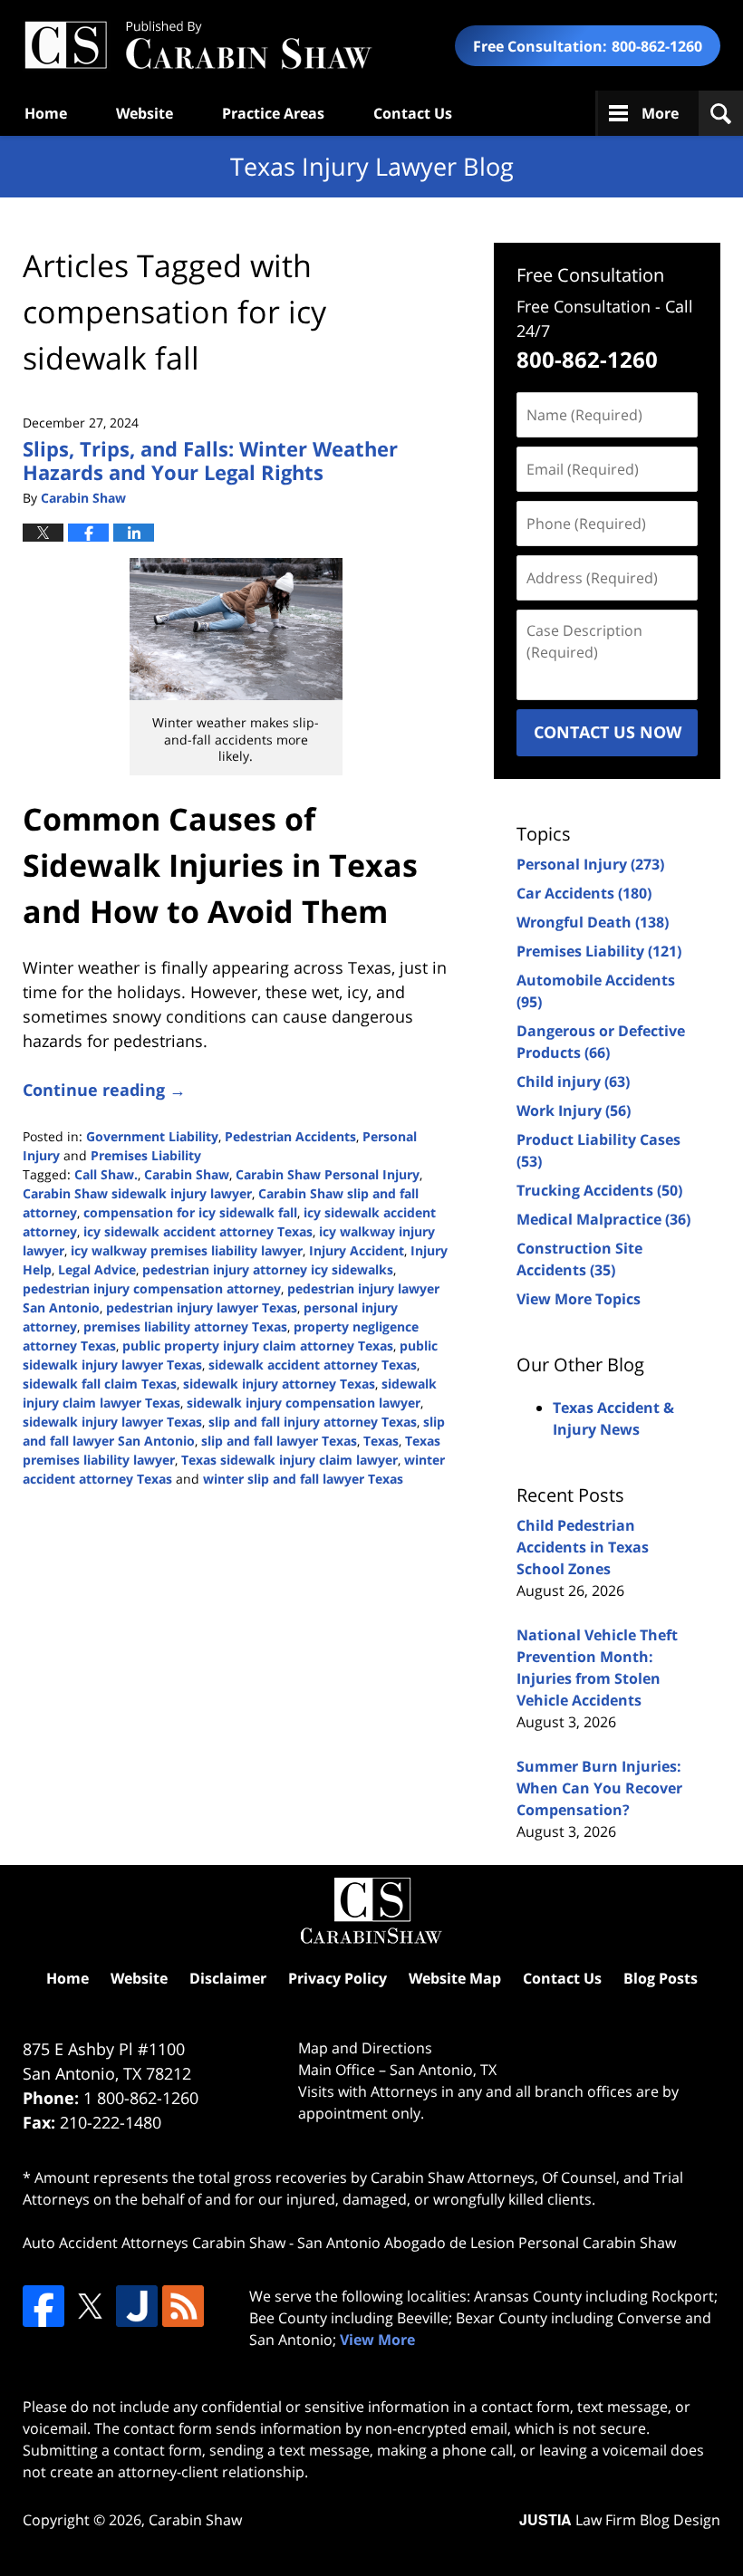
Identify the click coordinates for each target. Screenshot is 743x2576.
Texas (381, 1441)
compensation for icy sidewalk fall (190, 1212)
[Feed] (183, 2306)
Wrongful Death (593, 922)
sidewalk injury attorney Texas (279, 1384)
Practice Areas (273, 113)
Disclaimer (228, 1978)
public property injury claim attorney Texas (258, 1346)
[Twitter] (90, 2306)
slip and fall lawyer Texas (279, 1441)
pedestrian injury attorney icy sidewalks (268, 1269)
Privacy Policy (338, 1978)
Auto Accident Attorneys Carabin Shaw (154, 2243)
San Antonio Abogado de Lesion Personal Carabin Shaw (487, 2243)
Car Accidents (584, 893)
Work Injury (574, 1110)
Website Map (455, 1978)
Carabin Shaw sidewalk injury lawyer (137, 1193)
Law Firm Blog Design (620, 2520)
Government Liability (152, 1136)
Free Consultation (590, 275)
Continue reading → (104, 1090)
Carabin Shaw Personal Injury (328, 1174)
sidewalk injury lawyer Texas (112, 1422)
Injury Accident (357, 1250)
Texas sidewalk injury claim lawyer (289, 1460)
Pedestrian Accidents (290, 1136)
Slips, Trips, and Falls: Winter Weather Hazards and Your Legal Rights (210, 460)
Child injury (573, 1081)
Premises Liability (146, 1155)
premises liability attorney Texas (185, 1326)
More (660, 113)
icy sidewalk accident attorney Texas (198, 1231)
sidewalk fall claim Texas (100, 1384)
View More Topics (579, 1299)
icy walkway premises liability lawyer (187, 1250)
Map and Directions (365, 2048)
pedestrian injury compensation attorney (152, 1288)
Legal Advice (97, 1269)
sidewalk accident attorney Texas (313, 1365)
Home (46, 113)
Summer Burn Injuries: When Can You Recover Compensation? (599, 1788)
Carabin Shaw (187, 1174)
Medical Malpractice (603, 1219)
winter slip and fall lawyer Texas (303, 1479)
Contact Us (413, 113)
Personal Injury (590, 864)
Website (145, 113)
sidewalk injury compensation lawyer (304, 1403)
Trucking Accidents (599, 1190)
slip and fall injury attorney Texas (313, 1422)
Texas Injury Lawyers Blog (198, 46)
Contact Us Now (608, 732)
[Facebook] (43, 2306)
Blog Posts (661, 1978)
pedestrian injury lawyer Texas (202, 1307)
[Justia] (137, 2306)
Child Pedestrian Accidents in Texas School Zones (583, 1547)
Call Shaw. (106, 1174)
